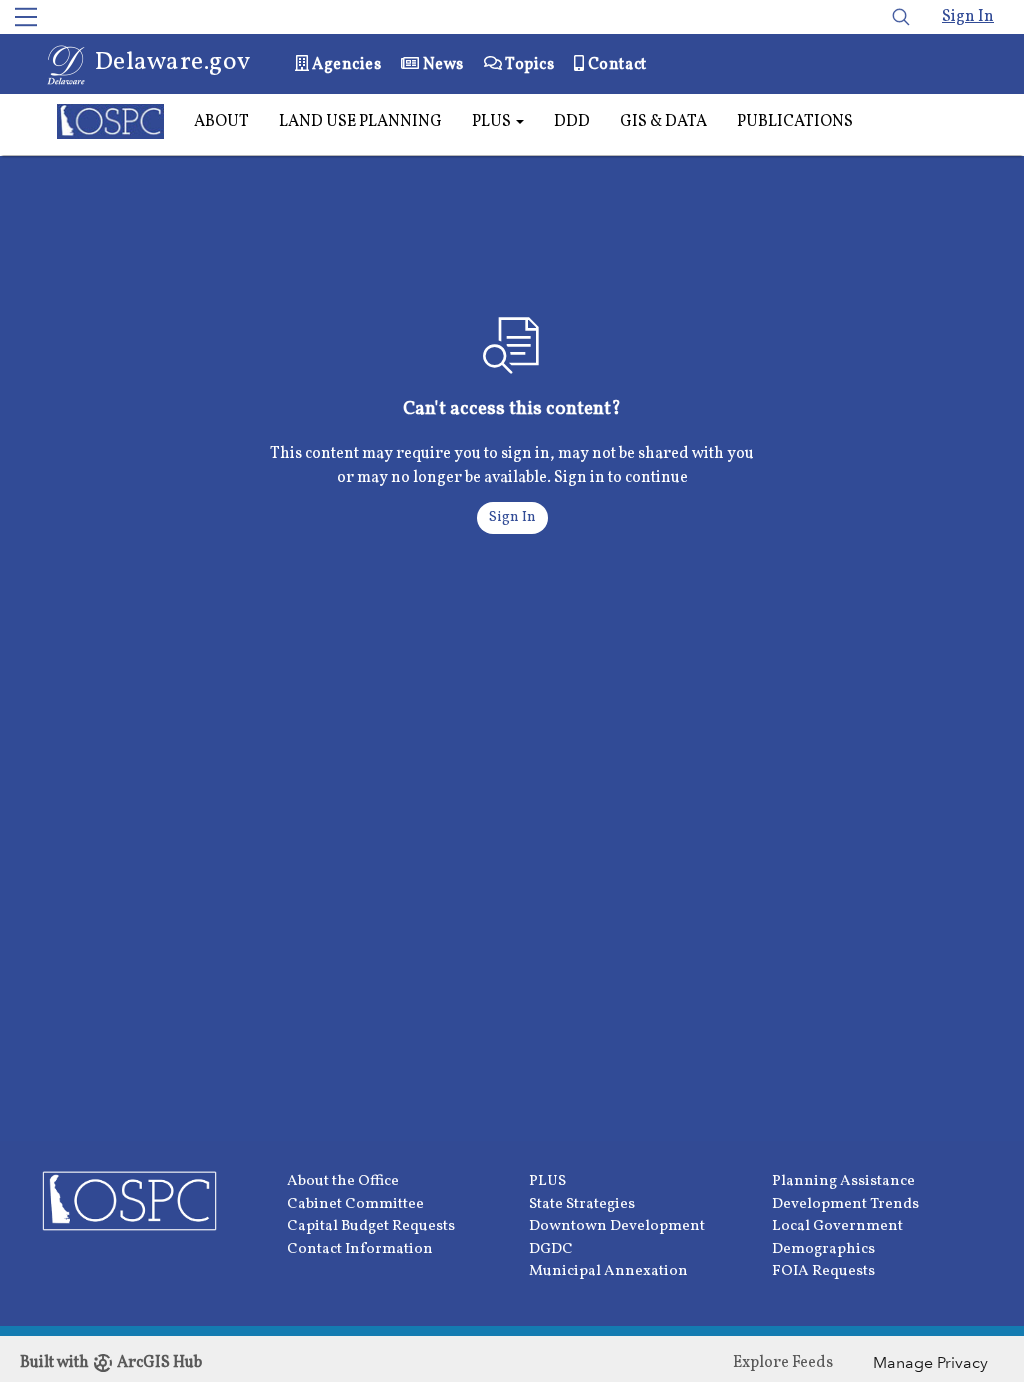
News (441, 65)
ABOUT (221, 122)
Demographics (823, 1249)
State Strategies (582, 1204)
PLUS (547, 1181)
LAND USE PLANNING (360, 122)
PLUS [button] (493, 122)
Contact (615, 65)
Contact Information (360, 1249)
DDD (572, 122)
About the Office (343, 1181)
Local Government (837, 1226)
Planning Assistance (843, 1181)
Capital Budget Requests (371, 1226)
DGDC (551, 1249)
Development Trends (845, 1204)
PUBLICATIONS (795, 122)
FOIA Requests (823, 1271)
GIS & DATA (663, 122)
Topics (528, 65)
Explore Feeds (783, 1363)
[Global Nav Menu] (26, 17)
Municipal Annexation (608, 1271)
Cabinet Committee (355, 1204)
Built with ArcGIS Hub (111, 1363)
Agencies (345, 65)
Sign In (968, 17)
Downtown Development (617, 1226)
